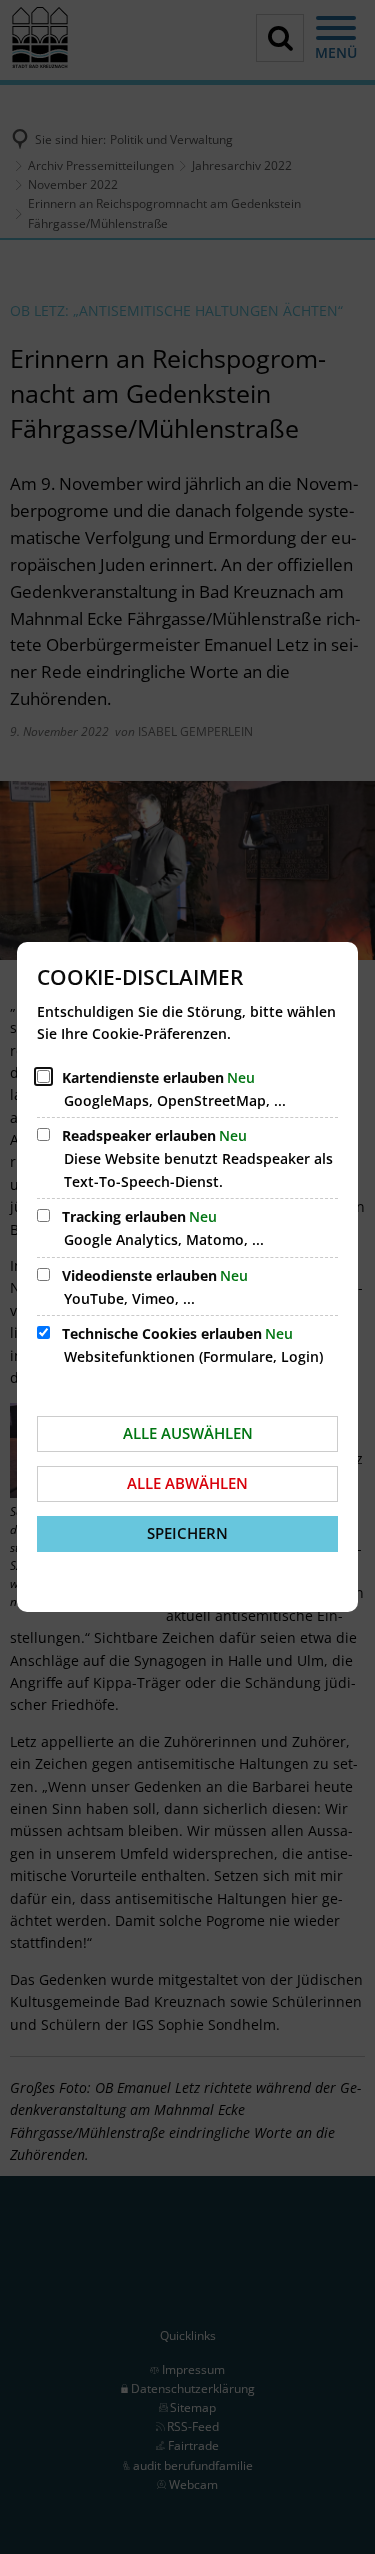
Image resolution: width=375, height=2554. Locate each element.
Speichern (187, 1533)
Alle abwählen (187, 1483)
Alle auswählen (188, 1433)
